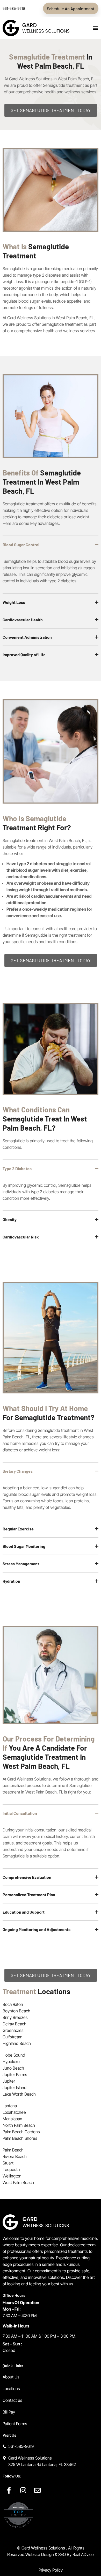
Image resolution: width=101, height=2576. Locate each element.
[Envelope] (38, 2490)
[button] (96, 28)
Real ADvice (83, 2554)
